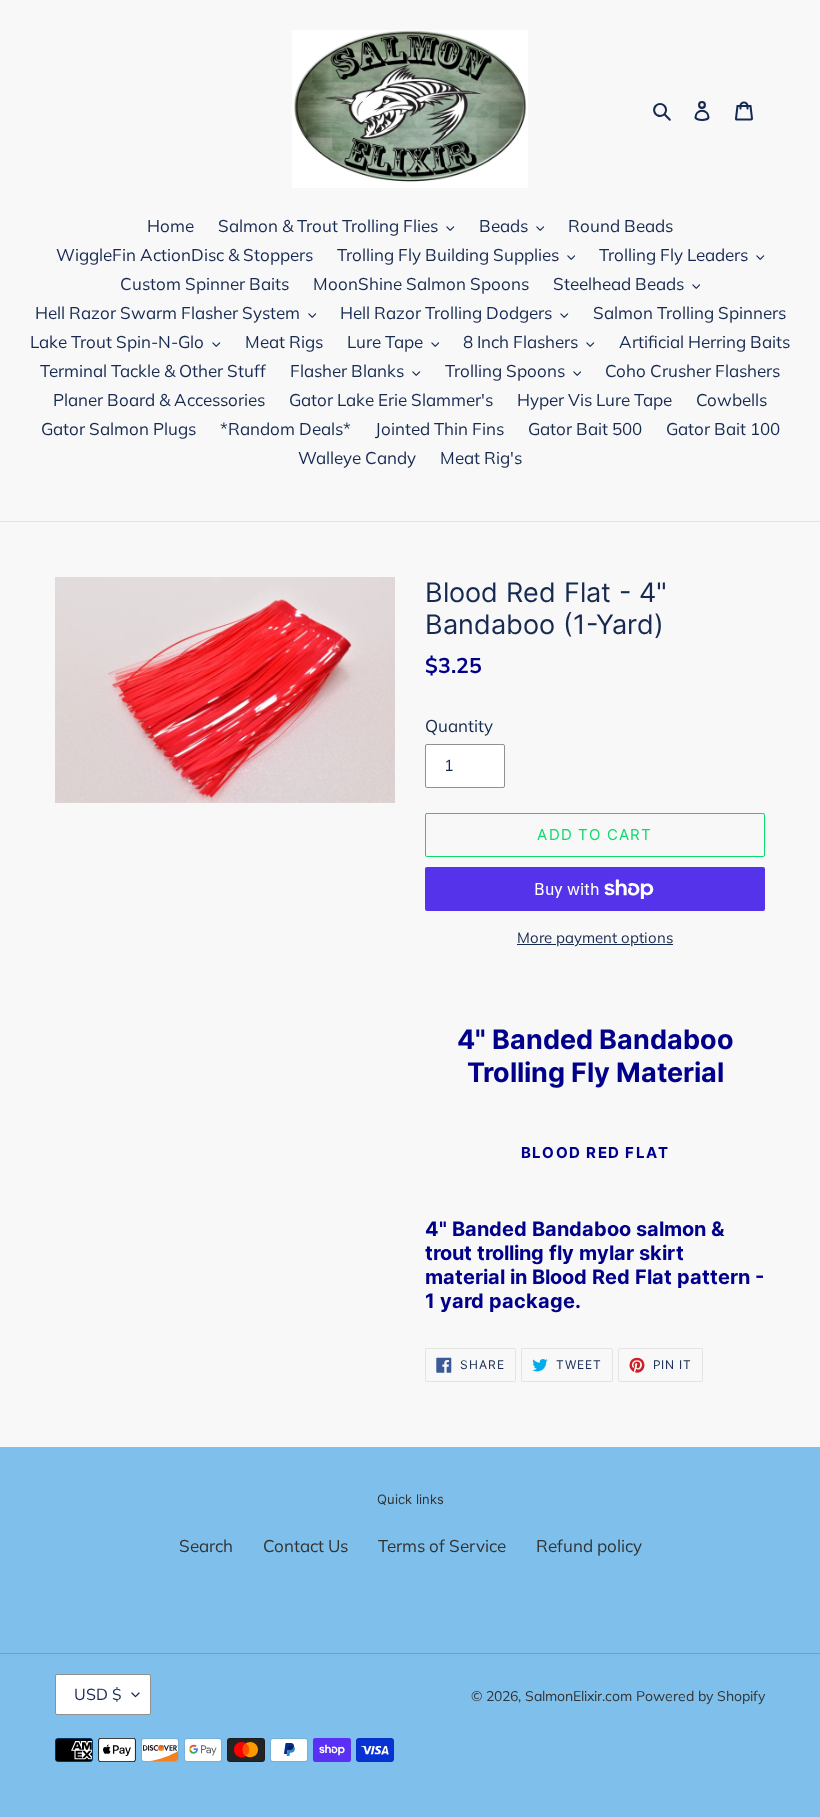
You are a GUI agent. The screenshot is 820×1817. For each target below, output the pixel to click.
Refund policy (589, 1545)
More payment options (595, 937)
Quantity (459, 725)
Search (206, 1545)
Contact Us (305, 1545)
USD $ (98, 1694)
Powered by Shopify (700, 1696)
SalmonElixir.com (578, 1696)
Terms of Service (442, 1545)
